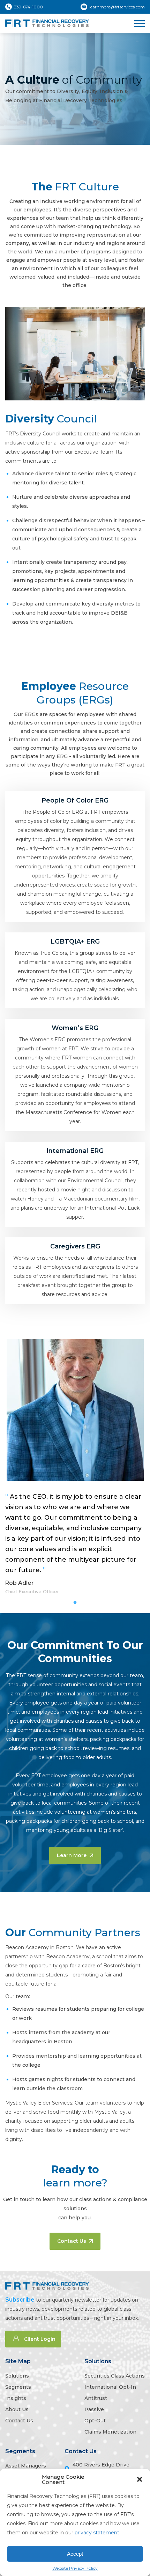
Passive (94, 2409)
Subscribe (20, 2300)
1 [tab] (75, 1603)
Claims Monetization (110, 2432)
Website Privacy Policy (75, 2568)
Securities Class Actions (115, 2376)
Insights (16, 2398)
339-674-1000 (28, 7)
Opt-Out (95, 2421)
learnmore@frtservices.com (117, 7)
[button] (140, 2479)
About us (17, 2409)
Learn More (72, 1855)
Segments (18, 2387)
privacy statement (97, 2533)
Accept (75, 2554)
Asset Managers (26, 2466)
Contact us (72, 2241)
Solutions (17, 2376)
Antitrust (96, 2398)
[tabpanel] (75, 1467)
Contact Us (81, 2451)
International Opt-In (110, 2387)
